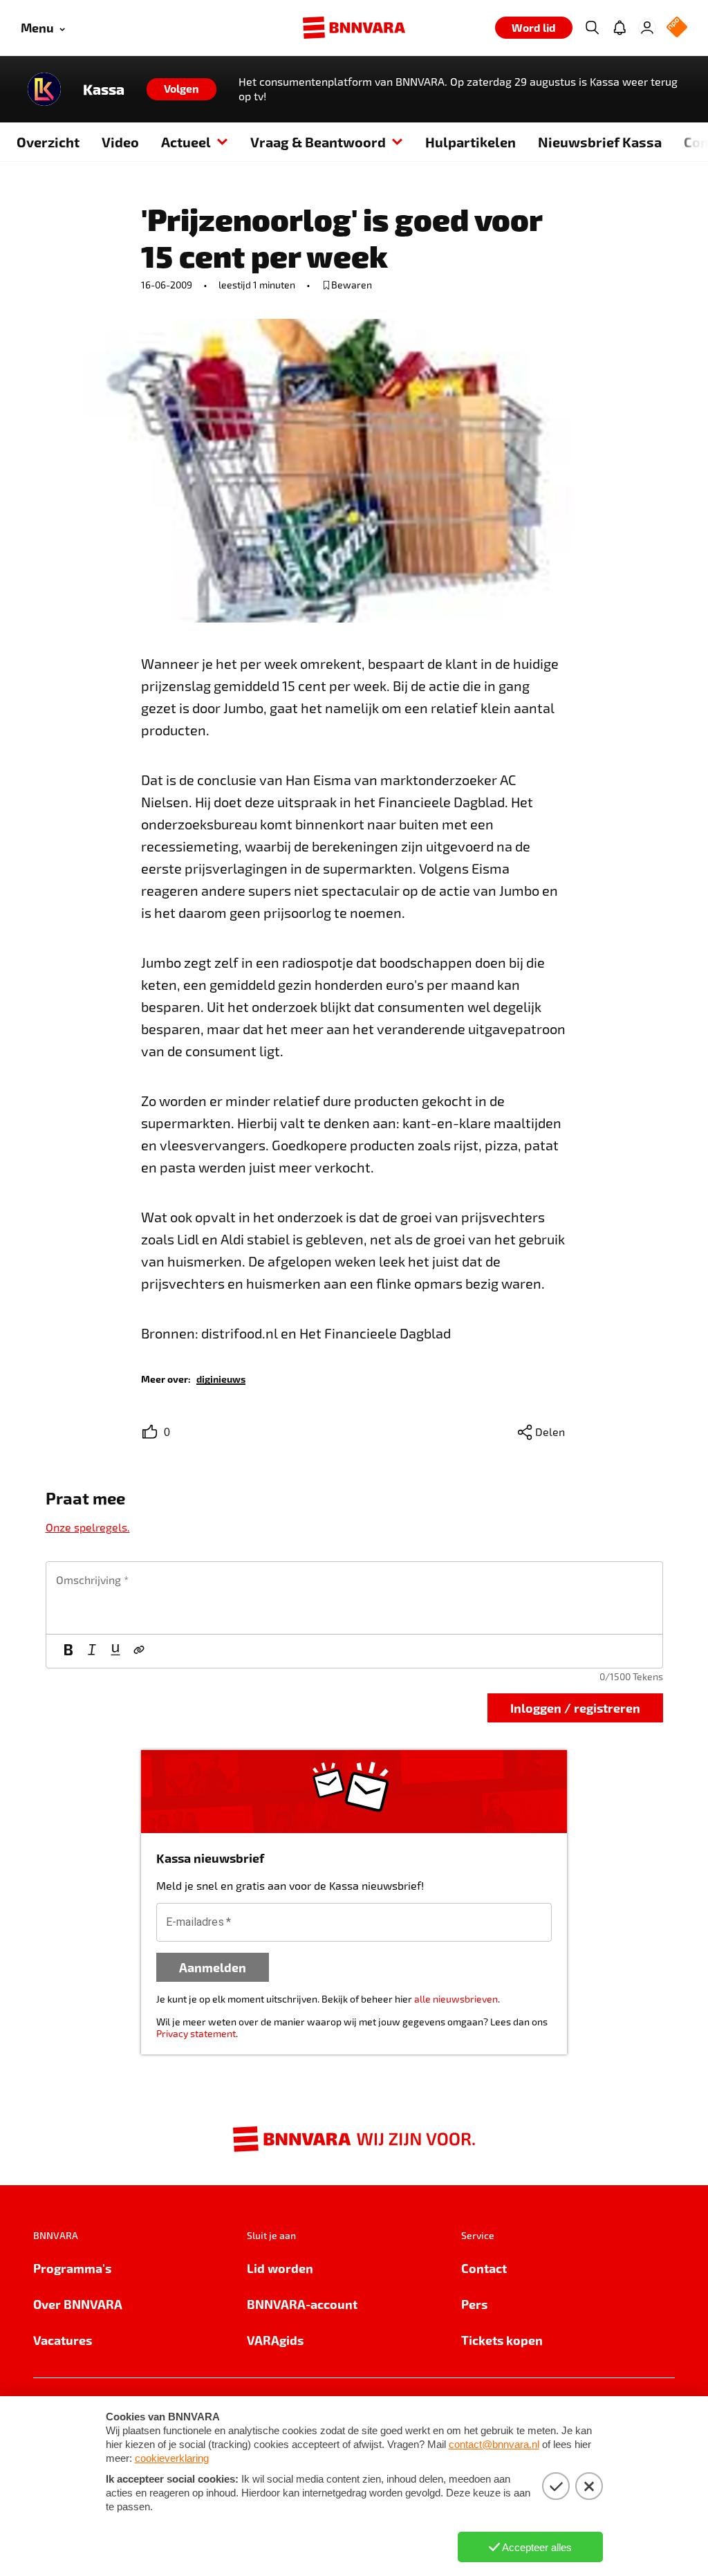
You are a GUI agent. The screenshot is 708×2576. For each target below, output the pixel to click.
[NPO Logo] (677, 28)
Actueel (186, 142)
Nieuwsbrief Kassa (600, 142)
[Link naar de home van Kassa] (44, 89)
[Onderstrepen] (115, 1651)
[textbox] (354, 1598)
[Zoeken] (592, 28)
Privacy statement (196, 2033)
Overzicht (48, 142)
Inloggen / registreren (575, 1708)
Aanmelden (213, 1967)
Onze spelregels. (88, 1527)
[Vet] (68, 1651)
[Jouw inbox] (619, 28)
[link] (221, 1378)
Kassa (104, 89)
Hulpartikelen (471, 142)
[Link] (139, 1651)
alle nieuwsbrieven (456, 1999)
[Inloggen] (647, 28)
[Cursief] (92, 1651)
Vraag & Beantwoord (318, 142)
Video (120, 142)
